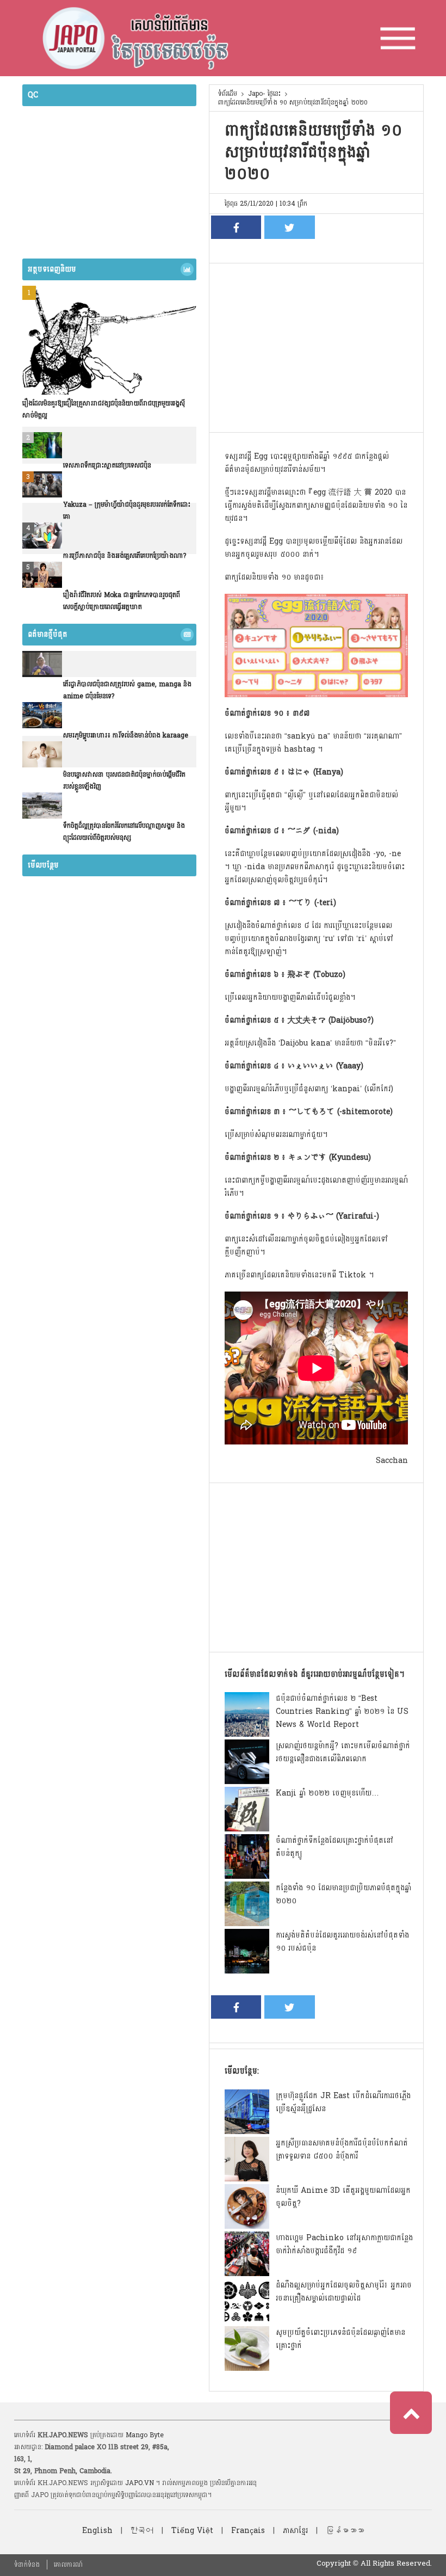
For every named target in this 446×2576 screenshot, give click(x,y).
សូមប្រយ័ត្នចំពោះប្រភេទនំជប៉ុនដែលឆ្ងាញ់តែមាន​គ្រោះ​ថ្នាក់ (340, 2339)
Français (248, 2531)
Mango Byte (145, 2435)
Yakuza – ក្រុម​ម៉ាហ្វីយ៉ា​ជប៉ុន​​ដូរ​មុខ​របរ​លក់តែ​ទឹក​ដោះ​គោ (127, 511)
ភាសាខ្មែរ (295, 2531)
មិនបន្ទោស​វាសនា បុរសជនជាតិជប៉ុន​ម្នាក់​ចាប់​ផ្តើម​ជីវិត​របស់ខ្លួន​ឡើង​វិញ (124, 780)
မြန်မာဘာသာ (345, 2531)
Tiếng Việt (192, 2531)
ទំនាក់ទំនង (27, 2565)
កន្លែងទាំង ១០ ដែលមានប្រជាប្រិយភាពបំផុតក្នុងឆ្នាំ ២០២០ (343, 1894)
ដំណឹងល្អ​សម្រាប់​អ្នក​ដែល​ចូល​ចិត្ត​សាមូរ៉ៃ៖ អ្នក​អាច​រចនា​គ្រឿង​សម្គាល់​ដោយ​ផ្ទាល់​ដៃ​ (344, 2292)
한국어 (142, 2531)
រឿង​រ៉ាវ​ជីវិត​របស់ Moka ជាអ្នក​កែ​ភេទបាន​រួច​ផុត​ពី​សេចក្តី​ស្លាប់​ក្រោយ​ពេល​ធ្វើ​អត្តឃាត (122, 601)
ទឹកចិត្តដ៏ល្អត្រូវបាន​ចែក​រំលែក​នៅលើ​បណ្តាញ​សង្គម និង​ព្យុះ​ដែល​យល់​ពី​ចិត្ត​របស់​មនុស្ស (124, 832)
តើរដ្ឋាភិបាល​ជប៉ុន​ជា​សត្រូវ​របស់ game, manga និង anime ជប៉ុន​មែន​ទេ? (127, 690)
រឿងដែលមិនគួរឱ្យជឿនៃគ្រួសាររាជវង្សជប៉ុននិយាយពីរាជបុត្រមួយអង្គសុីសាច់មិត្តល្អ (104, 409)
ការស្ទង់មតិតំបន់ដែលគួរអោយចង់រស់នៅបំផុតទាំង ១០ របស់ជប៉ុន (342, 1942)
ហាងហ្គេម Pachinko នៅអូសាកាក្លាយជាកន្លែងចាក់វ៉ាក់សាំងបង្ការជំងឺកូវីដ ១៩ (344, 2244)
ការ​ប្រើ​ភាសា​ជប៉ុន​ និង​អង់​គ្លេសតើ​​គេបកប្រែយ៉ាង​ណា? (125, 556)
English (97, 2531)
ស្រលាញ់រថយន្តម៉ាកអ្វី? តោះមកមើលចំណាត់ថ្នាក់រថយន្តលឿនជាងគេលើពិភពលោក (343, 1752)
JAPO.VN (140, 2483)
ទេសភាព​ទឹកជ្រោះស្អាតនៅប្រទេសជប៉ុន (107, 465)
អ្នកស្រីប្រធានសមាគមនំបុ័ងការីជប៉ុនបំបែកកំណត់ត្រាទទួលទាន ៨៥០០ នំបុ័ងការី (342, 2150)
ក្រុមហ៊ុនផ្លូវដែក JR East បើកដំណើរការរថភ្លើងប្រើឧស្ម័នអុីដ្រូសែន (343, 2102)
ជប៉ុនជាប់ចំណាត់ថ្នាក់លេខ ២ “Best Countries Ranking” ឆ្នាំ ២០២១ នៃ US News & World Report (342, 1711)
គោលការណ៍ (68, 2565)
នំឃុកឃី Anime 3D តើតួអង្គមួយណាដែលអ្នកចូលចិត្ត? (343, 2197)
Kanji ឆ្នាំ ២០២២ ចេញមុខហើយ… (327, 1793)
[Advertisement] (316, 345)
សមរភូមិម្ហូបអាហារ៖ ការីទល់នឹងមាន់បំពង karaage (126, 735)
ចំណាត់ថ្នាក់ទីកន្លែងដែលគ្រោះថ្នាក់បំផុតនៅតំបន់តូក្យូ (334, 1847)
